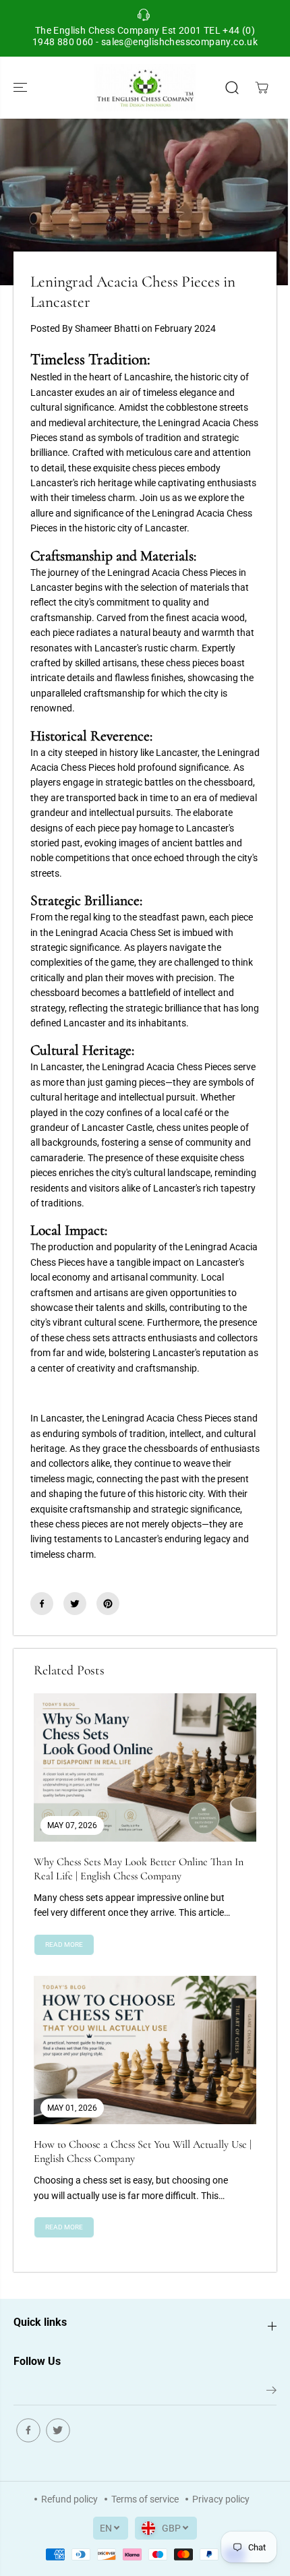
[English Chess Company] (145, 88)
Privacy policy (221, 2499)
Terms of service (145, 2499)
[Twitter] (75, 1604)
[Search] (232, 88)
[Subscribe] (271, 2393)
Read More (64, 1944)
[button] (22, 88)
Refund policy (69, 2499)
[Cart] (262, 88)
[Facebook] (42, 1604)
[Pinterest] (108, 1604)
